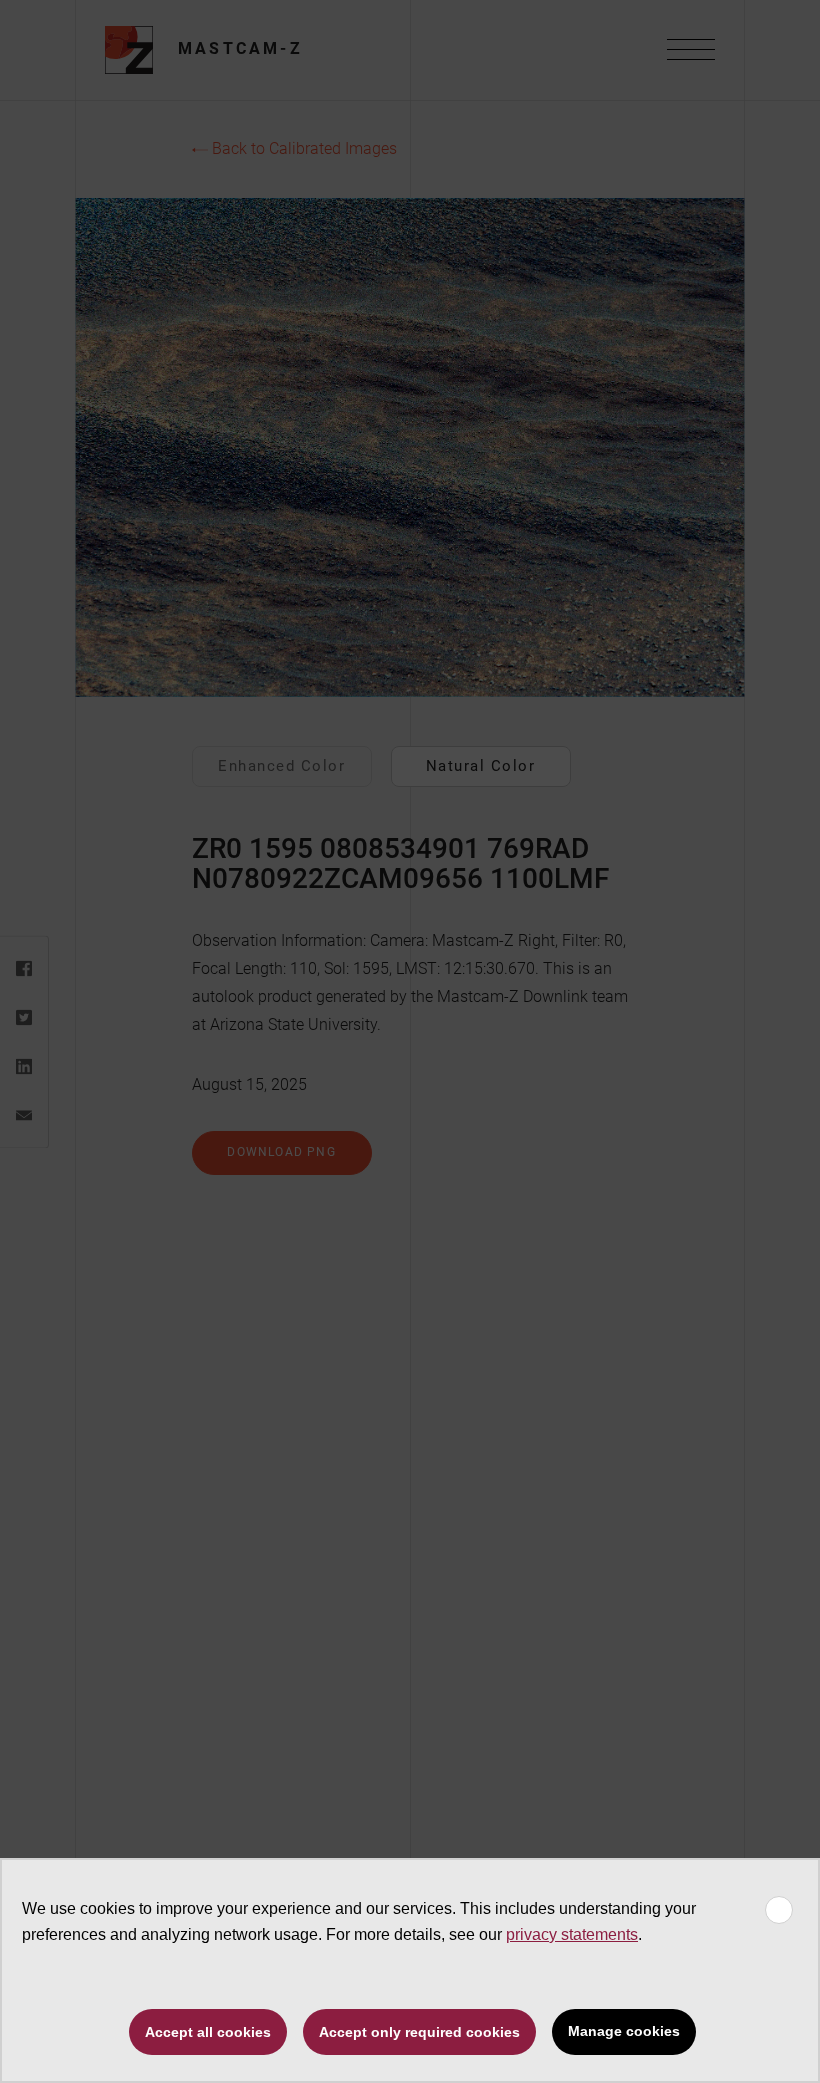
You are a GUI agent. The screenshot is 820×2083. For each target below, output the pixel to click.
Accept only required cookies (419, 2032)
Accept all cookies (208, 2032)
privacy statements (572, 1934)
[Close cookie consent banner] (779, 1910)
